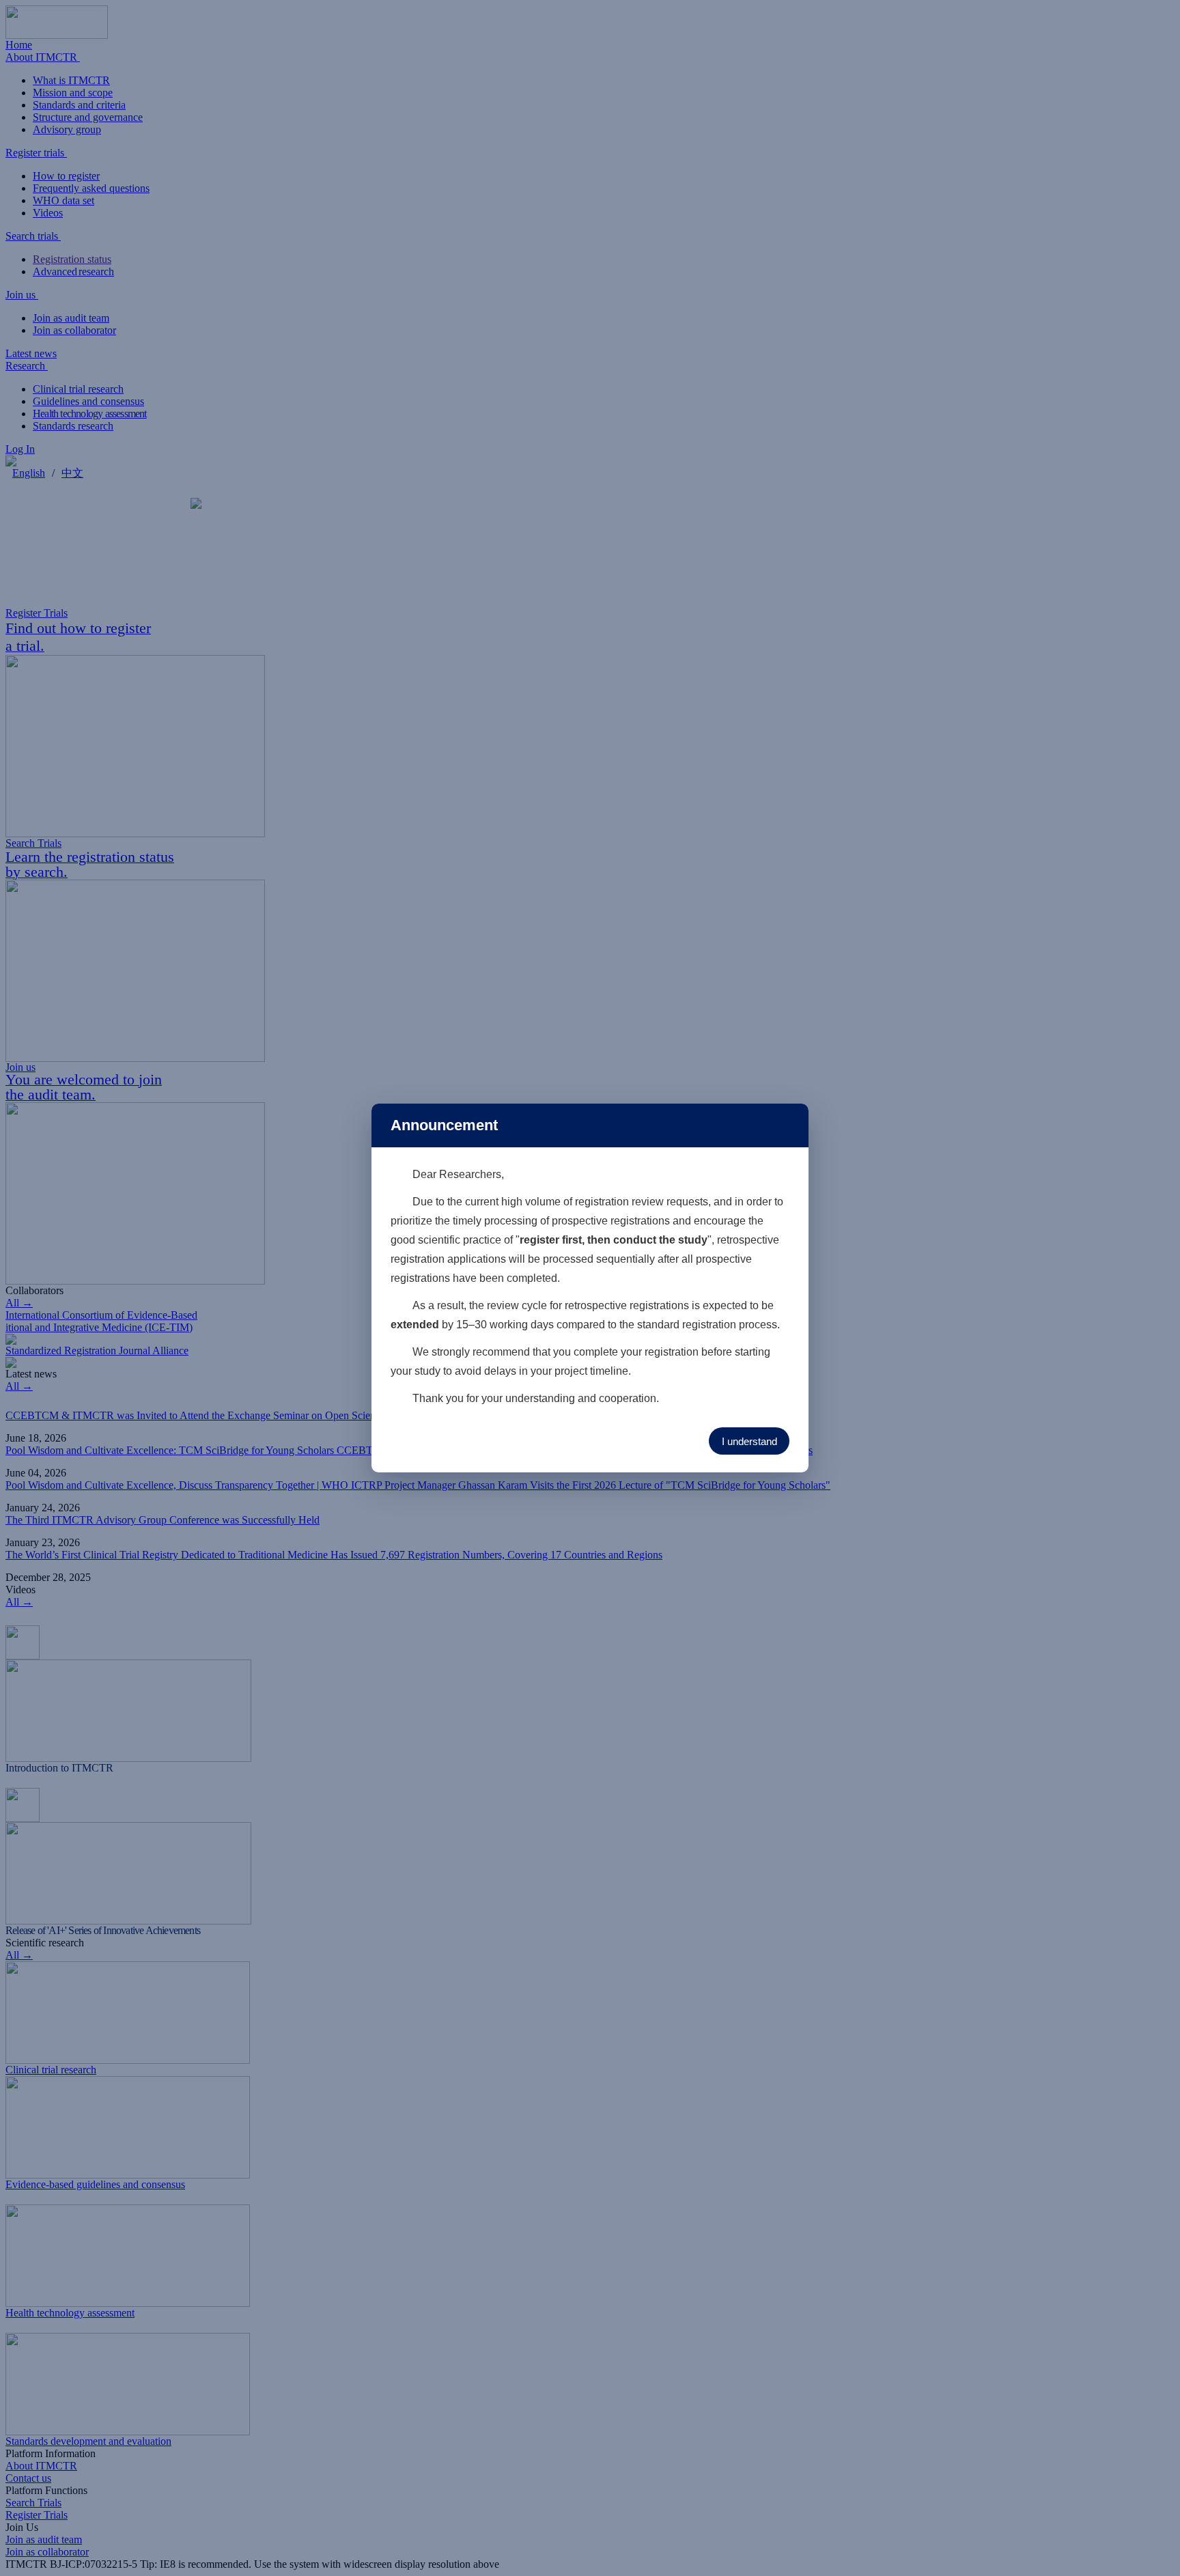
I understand (749, 1441)
